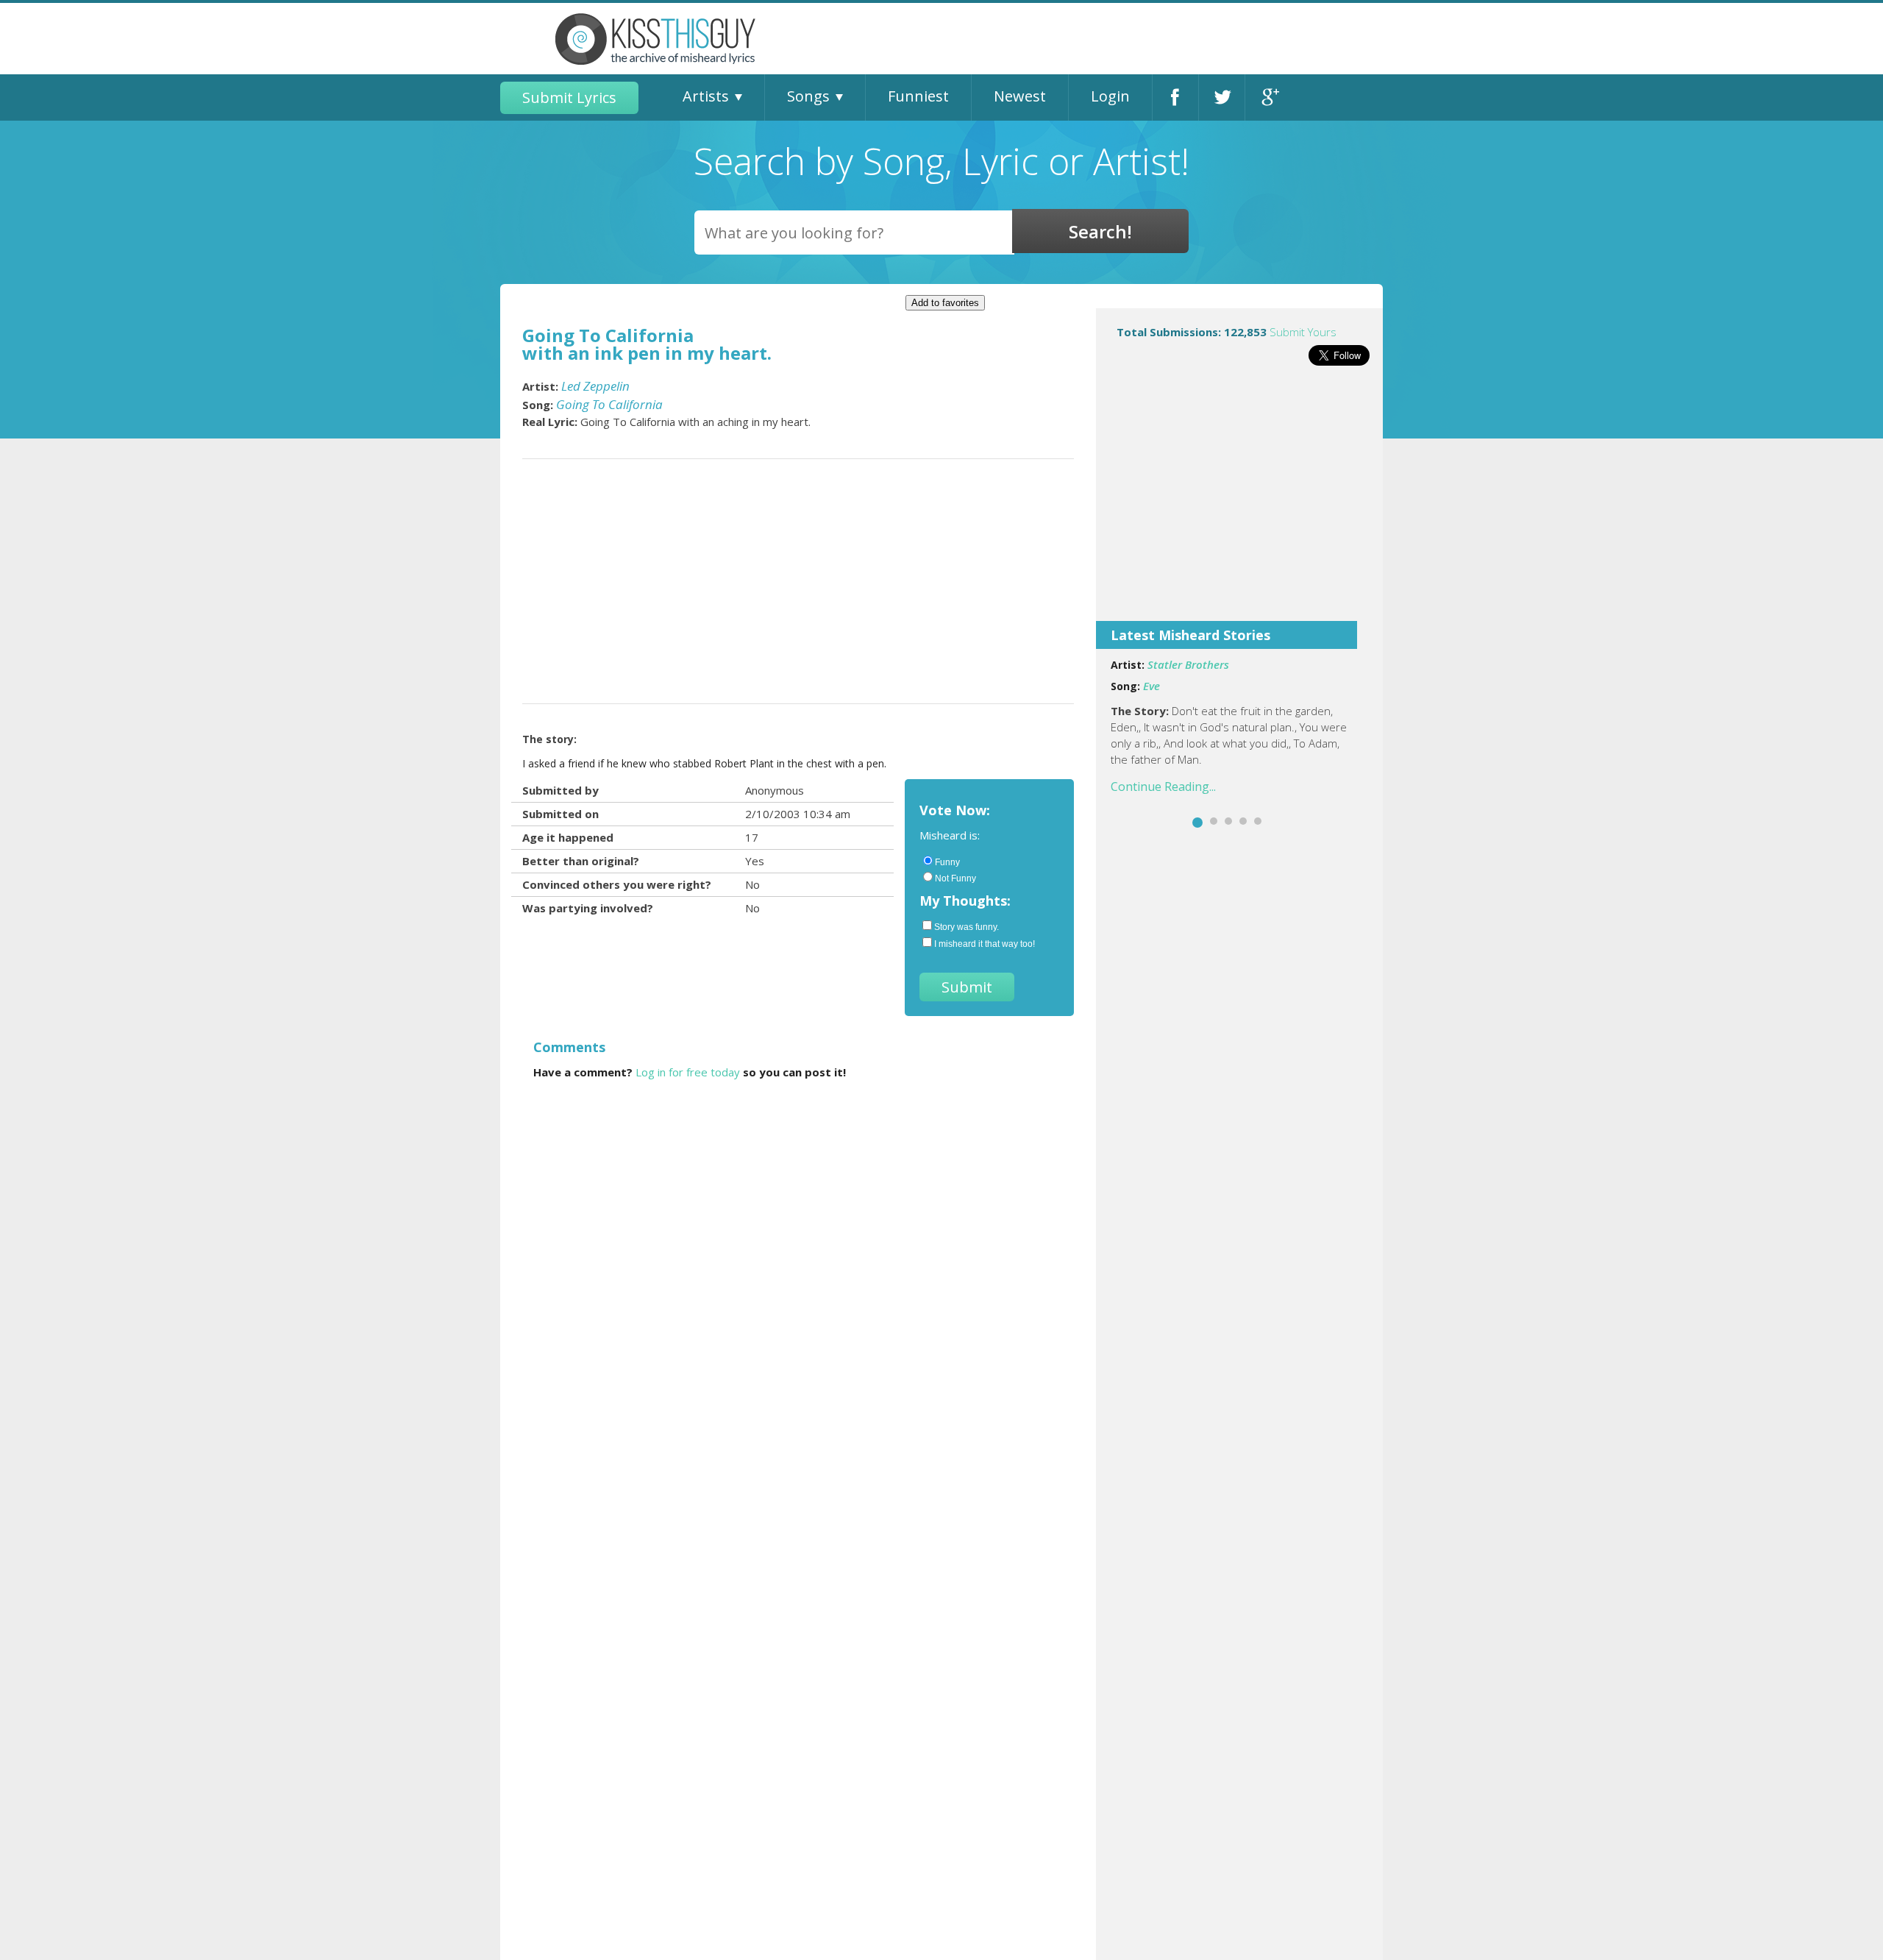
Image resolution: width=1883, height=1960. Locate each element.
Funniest (918, 96)
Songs (808, 96)
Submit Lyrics (569, 97)
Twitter (1222, 97)
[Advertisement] (1239, 503)
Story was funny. (967, 927)
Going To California (609, 404)
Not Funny (955, 878)
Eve (1151, 686)
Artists (706, 96)
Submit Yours (1303, 332)
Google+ (1268, 97)
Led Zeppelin (595, 386)
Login (1110, 96)
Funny (947, 862)
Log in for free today (688, 1072)
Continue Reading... (1163, 787)
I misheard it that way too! (985, 944)
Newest (1020, 96)
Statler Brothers (1188, 664)
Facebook (1175, 97)
